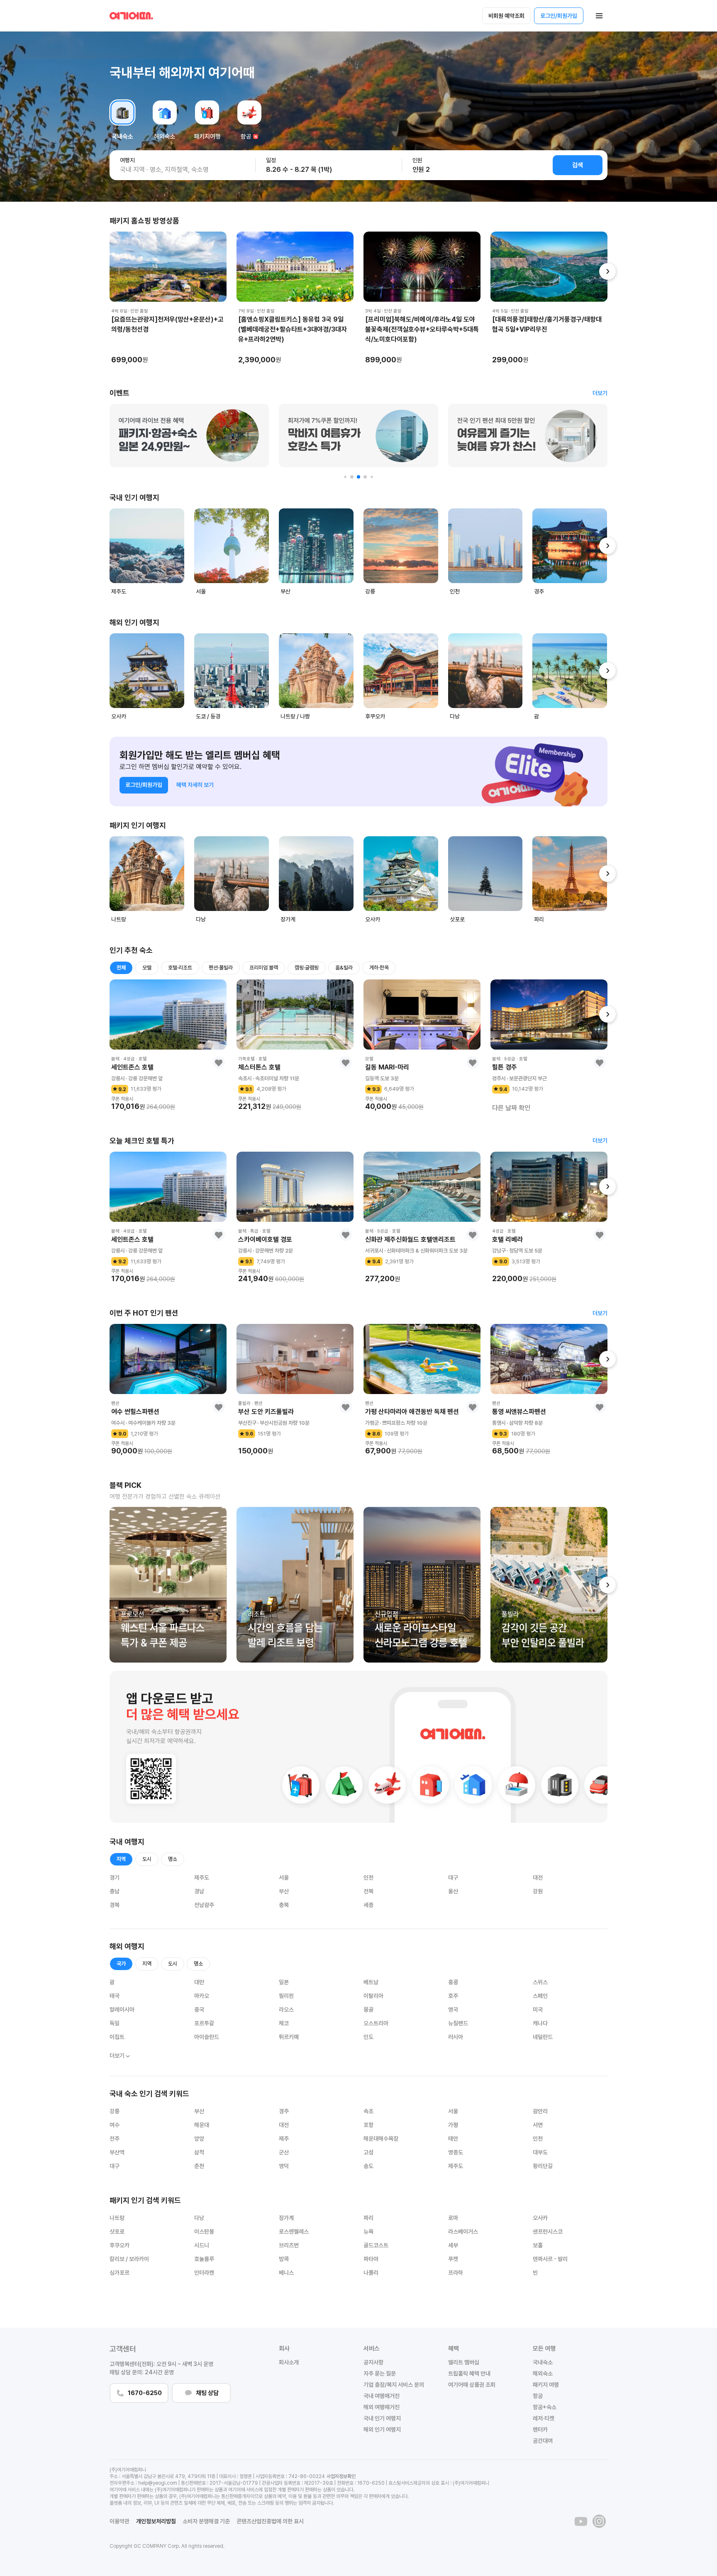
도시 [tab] (147, 1859)
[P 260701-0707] (549, 1585)
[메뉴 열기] (599, 16)
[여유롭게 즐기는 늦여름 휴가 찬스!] (189, 436)
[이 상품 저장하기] (219, 1062)
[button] (328, 165)
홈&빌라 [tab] (344, 968)
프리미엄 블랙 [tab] (264, 968)
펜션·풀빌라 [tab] (221, 968)
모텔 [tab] (147, 968)
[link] (600, 393)
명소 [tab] (173, 1859)
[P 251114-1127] (295, 1585)
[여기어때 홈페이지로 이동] (131, 16)
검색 (578, 165)
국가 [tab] (121, 1964)
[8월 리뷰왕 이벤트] (528, 436)
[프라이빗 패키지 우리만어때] (358, 436)
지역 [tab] (121, 1859)
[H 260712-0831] (168, 1585)
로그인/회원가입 (559, 16)
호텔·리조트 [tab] (180, 968)
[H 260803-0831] (422, 1585)
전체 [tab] (121, 968)
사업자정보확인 (341, 2476)
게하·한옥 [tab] (379, 968)
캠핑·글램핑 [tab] (307, 968)
